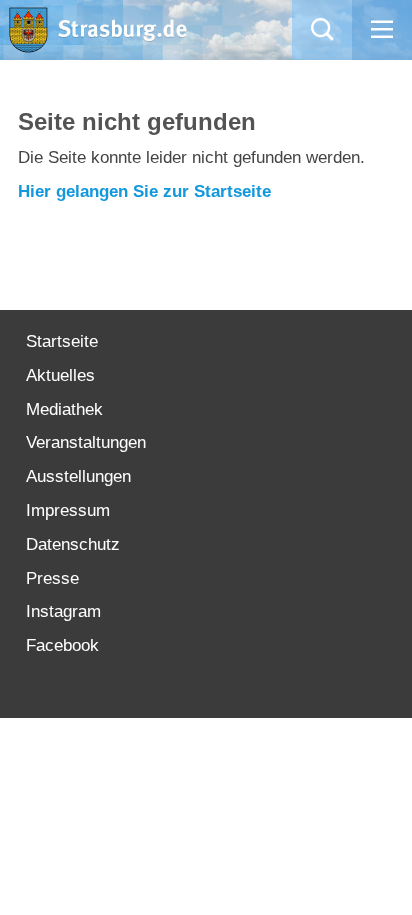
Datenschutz (73, 544)
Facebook (62, 645)
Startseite (62, 341)
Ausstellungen (78, 476)
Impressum (68, 510)
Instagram (63, 611)
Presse (52, 578)
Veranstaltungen (86, 442)
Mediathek (64, 409)
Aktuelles (60, 375)
